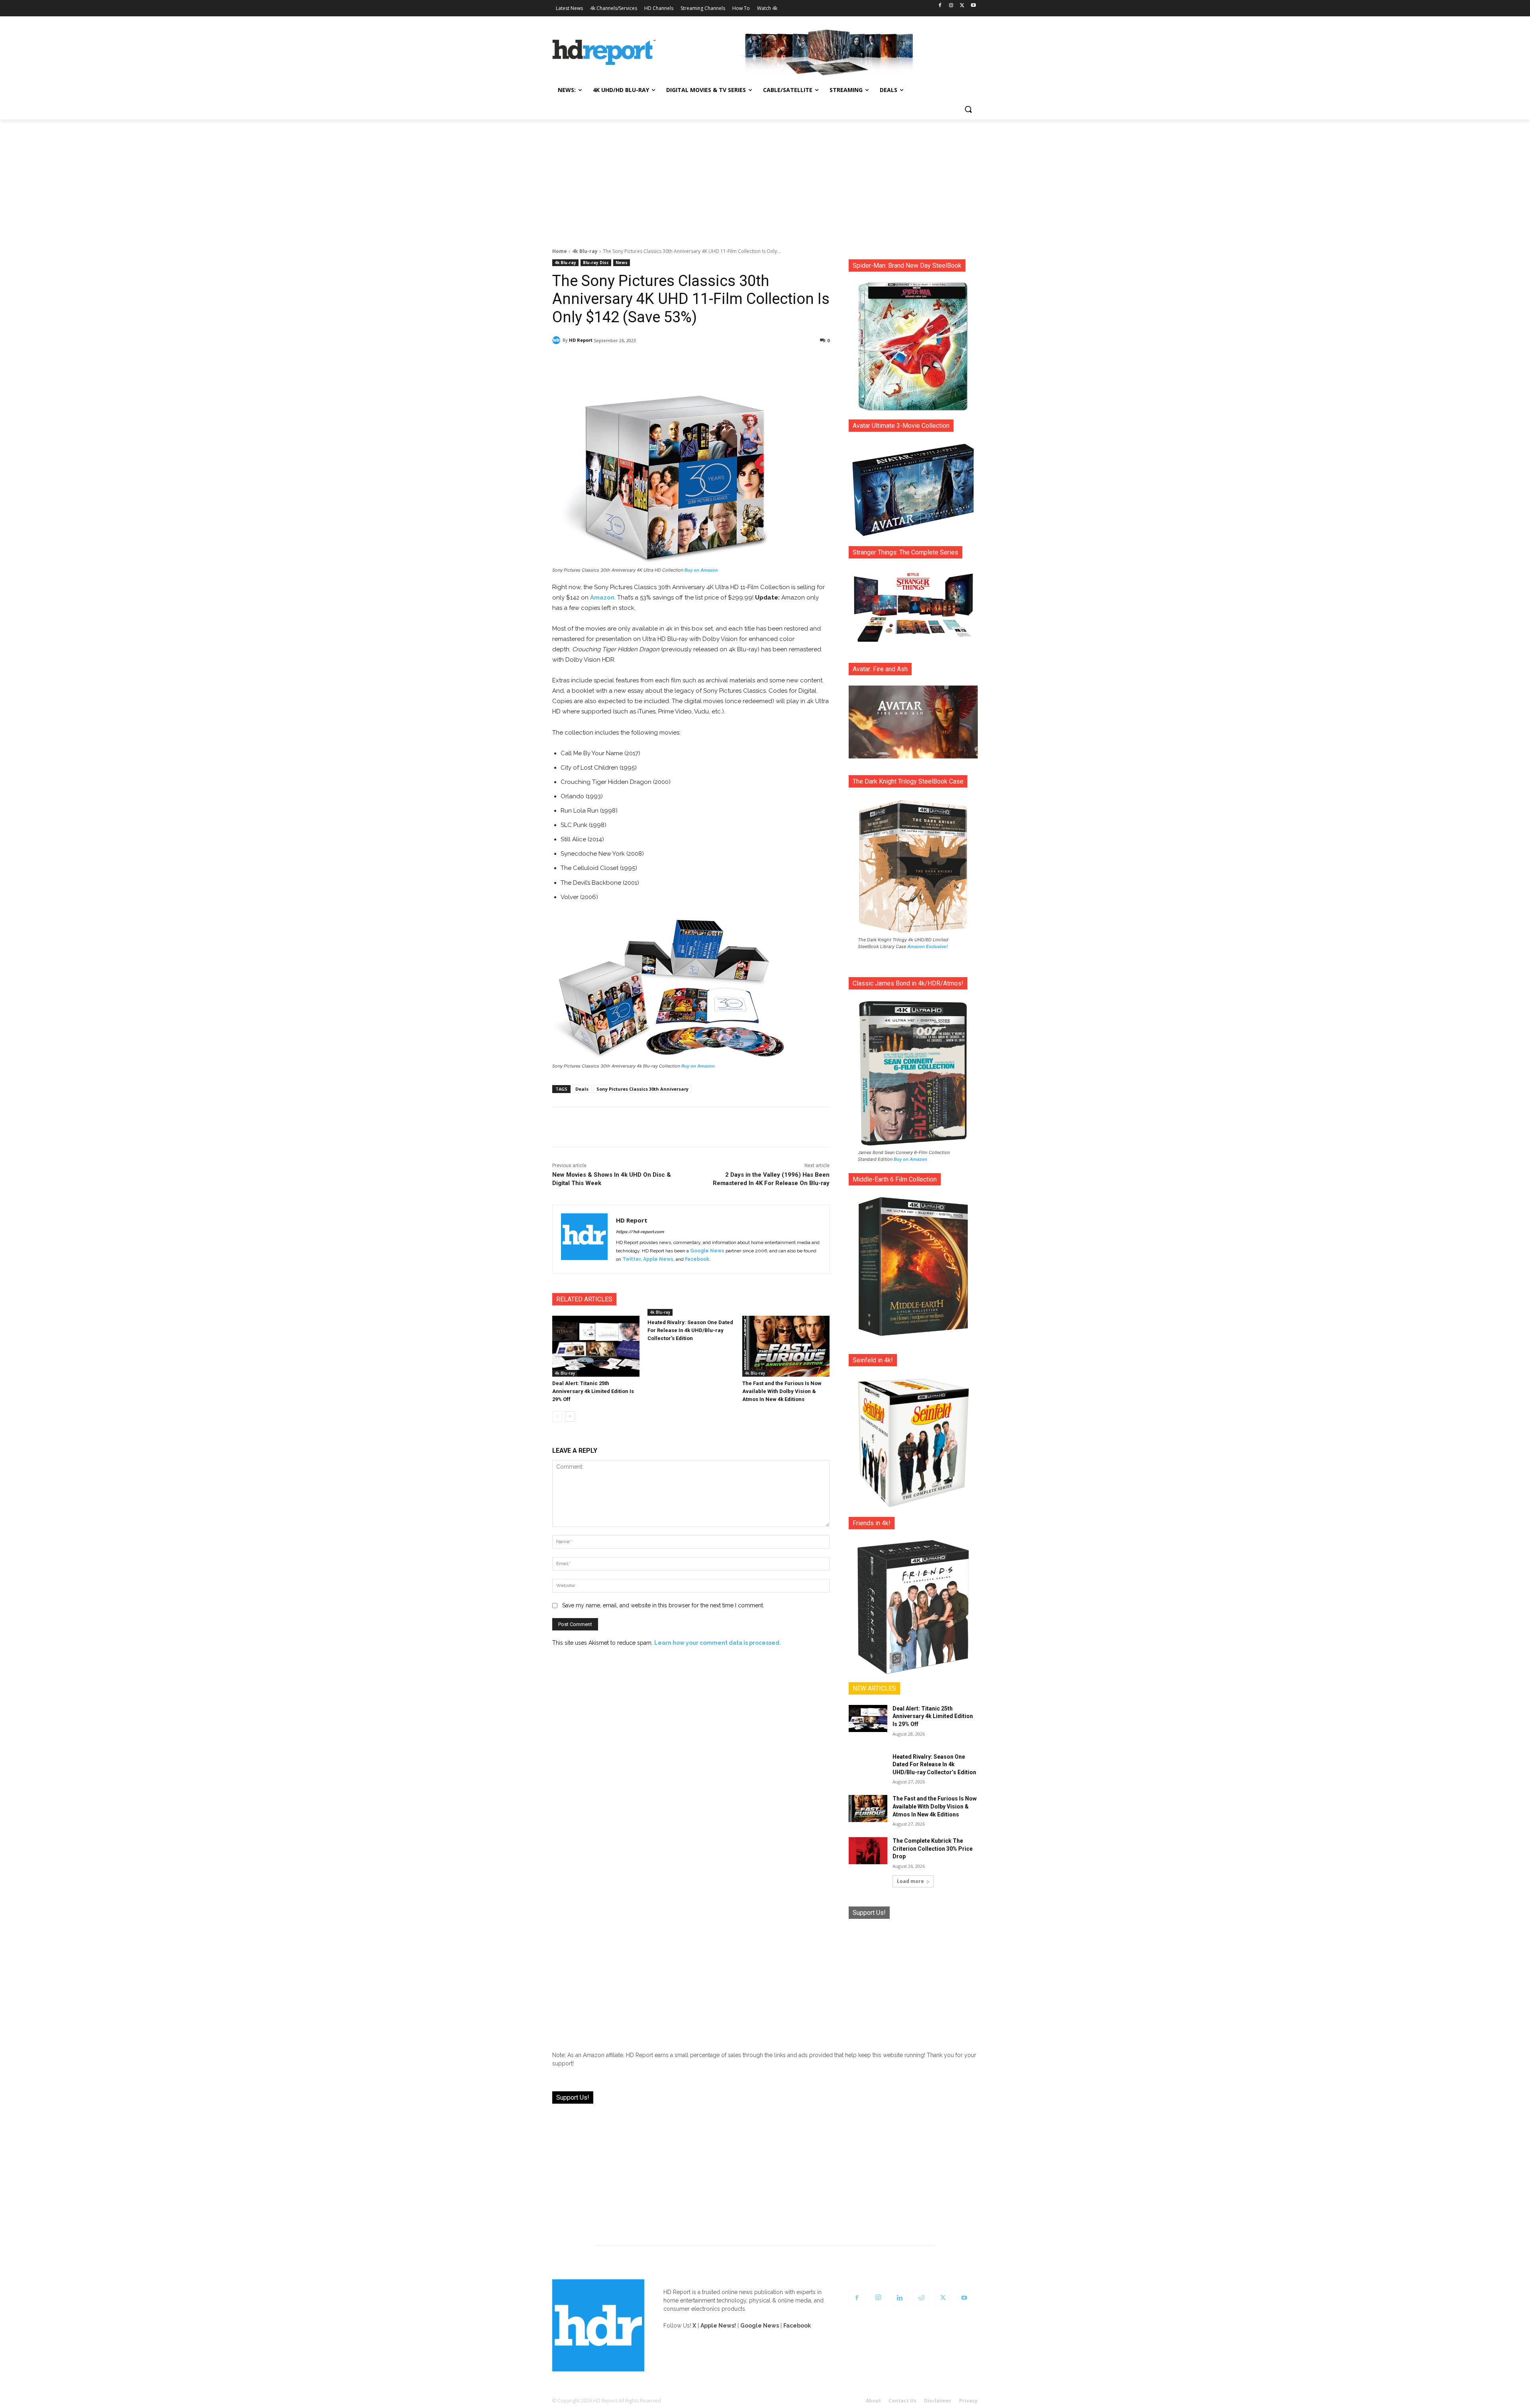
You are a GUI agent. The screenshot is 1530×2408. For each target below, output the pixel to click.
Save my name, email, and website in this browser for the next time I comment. (663, 1605)
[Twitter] (962, 6)
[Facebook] (940, 6)
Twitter (632, 1259)
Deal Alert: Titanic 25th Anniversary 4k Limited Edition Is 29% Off (593, 1391)
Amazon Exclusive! (928, 946)
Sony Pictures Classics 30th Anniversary (642, 1089)
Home (560, 251)
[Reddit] (921, 2298)
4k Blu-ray (585, 251)
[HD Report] (604, 53)
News (622, 263)
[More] (761, 361)
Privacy (968, 2401)
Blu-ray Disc (596, 263)
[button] (968, 109)
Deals (582, 1089)
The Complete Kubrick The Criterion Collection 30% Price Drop (933, 1849)
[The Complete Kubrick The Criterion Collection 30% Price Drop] (868, 1851)
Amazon (602, 598)
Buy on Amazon (701, 570)
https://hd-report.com (640, 1232)
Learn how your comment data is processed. (718, 1643)
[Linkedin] (900, 2298)
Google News (707, 1251)
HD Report (581, 340)
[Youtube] (973, 6)
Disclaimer (938, 2401)
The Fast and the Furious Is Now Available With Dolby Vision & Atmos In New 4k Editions (782, 1391)
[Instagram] (951, 6)
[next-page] (570, 1417)
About (873, 2401)
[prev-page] (557, 1417)
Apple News (658, 1259)
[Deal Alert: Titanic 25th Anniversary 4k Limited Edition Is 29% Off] (596, 1346)
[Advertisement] (765, 179)
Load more (910, 1881)
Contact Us (902, 2401)
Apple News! (718, 2326)
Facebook (697, 1259)
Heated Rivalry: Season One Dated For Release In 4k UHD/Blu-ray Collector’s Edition (690, 1330)
